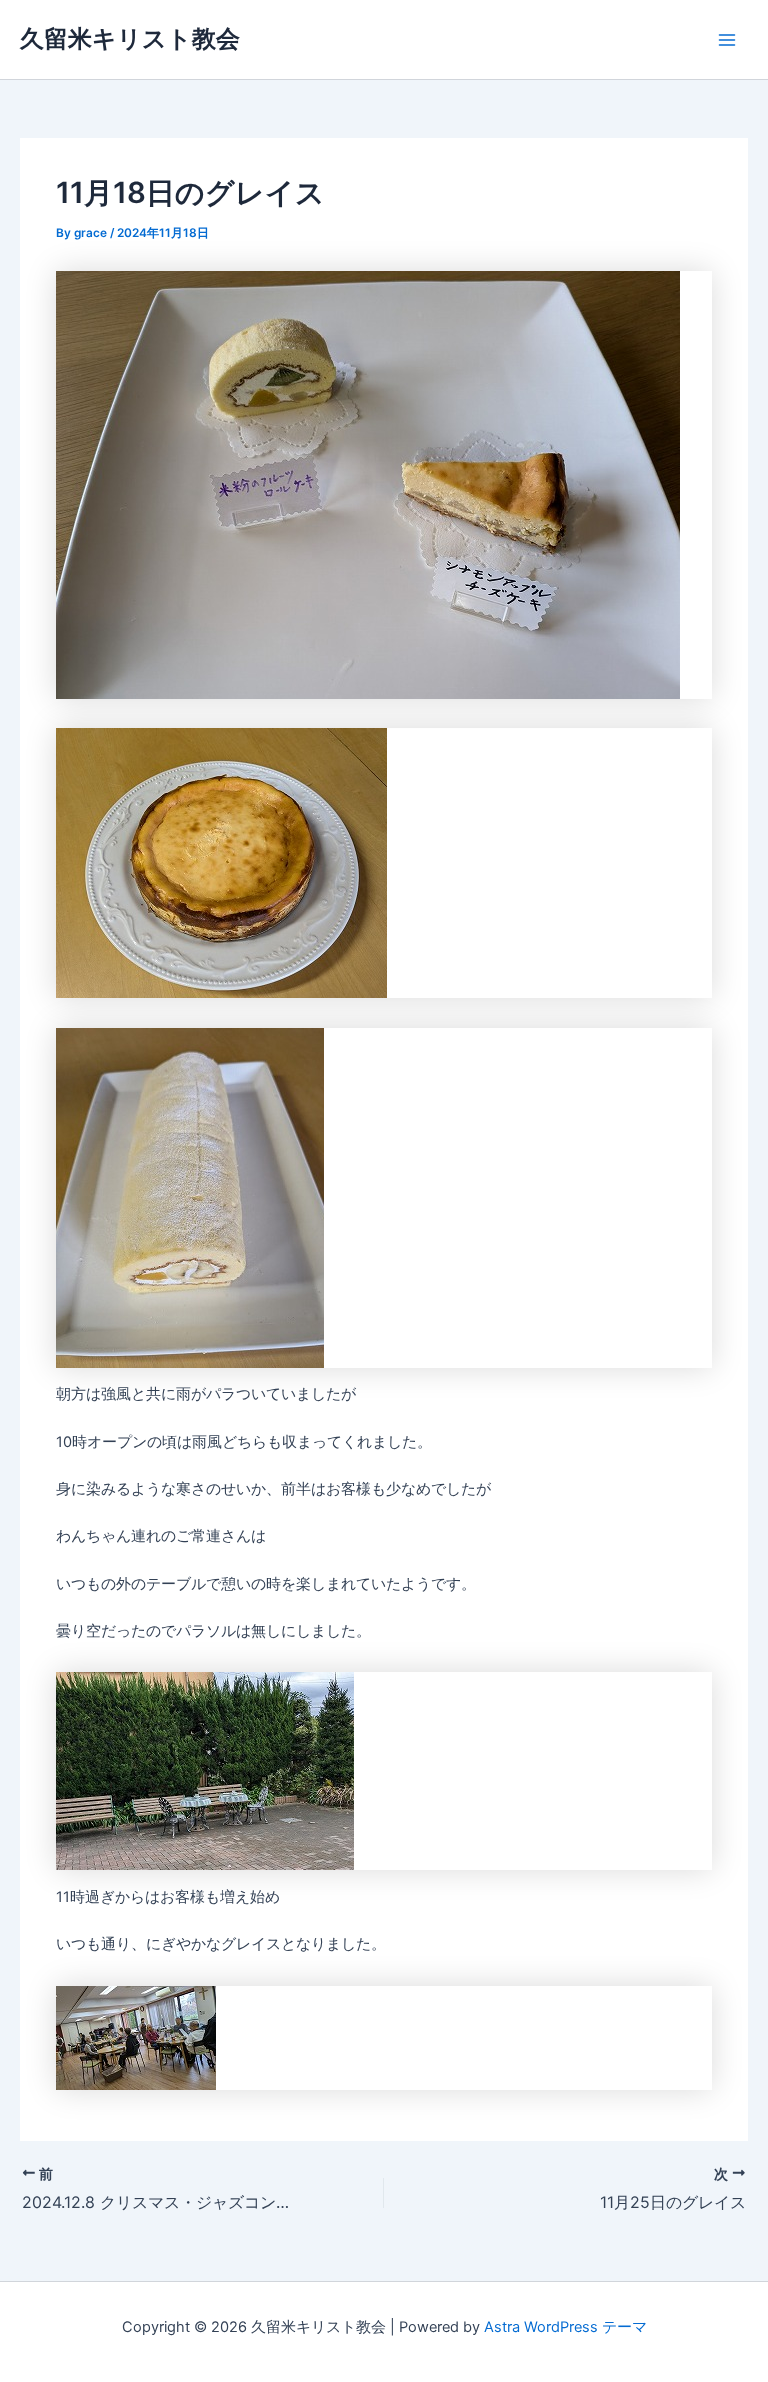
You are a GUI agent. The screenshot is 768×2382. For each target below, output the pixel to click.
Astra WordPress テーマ (565, 2327)
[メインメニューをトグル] (727, 40)
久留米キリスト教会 (130, 38)
